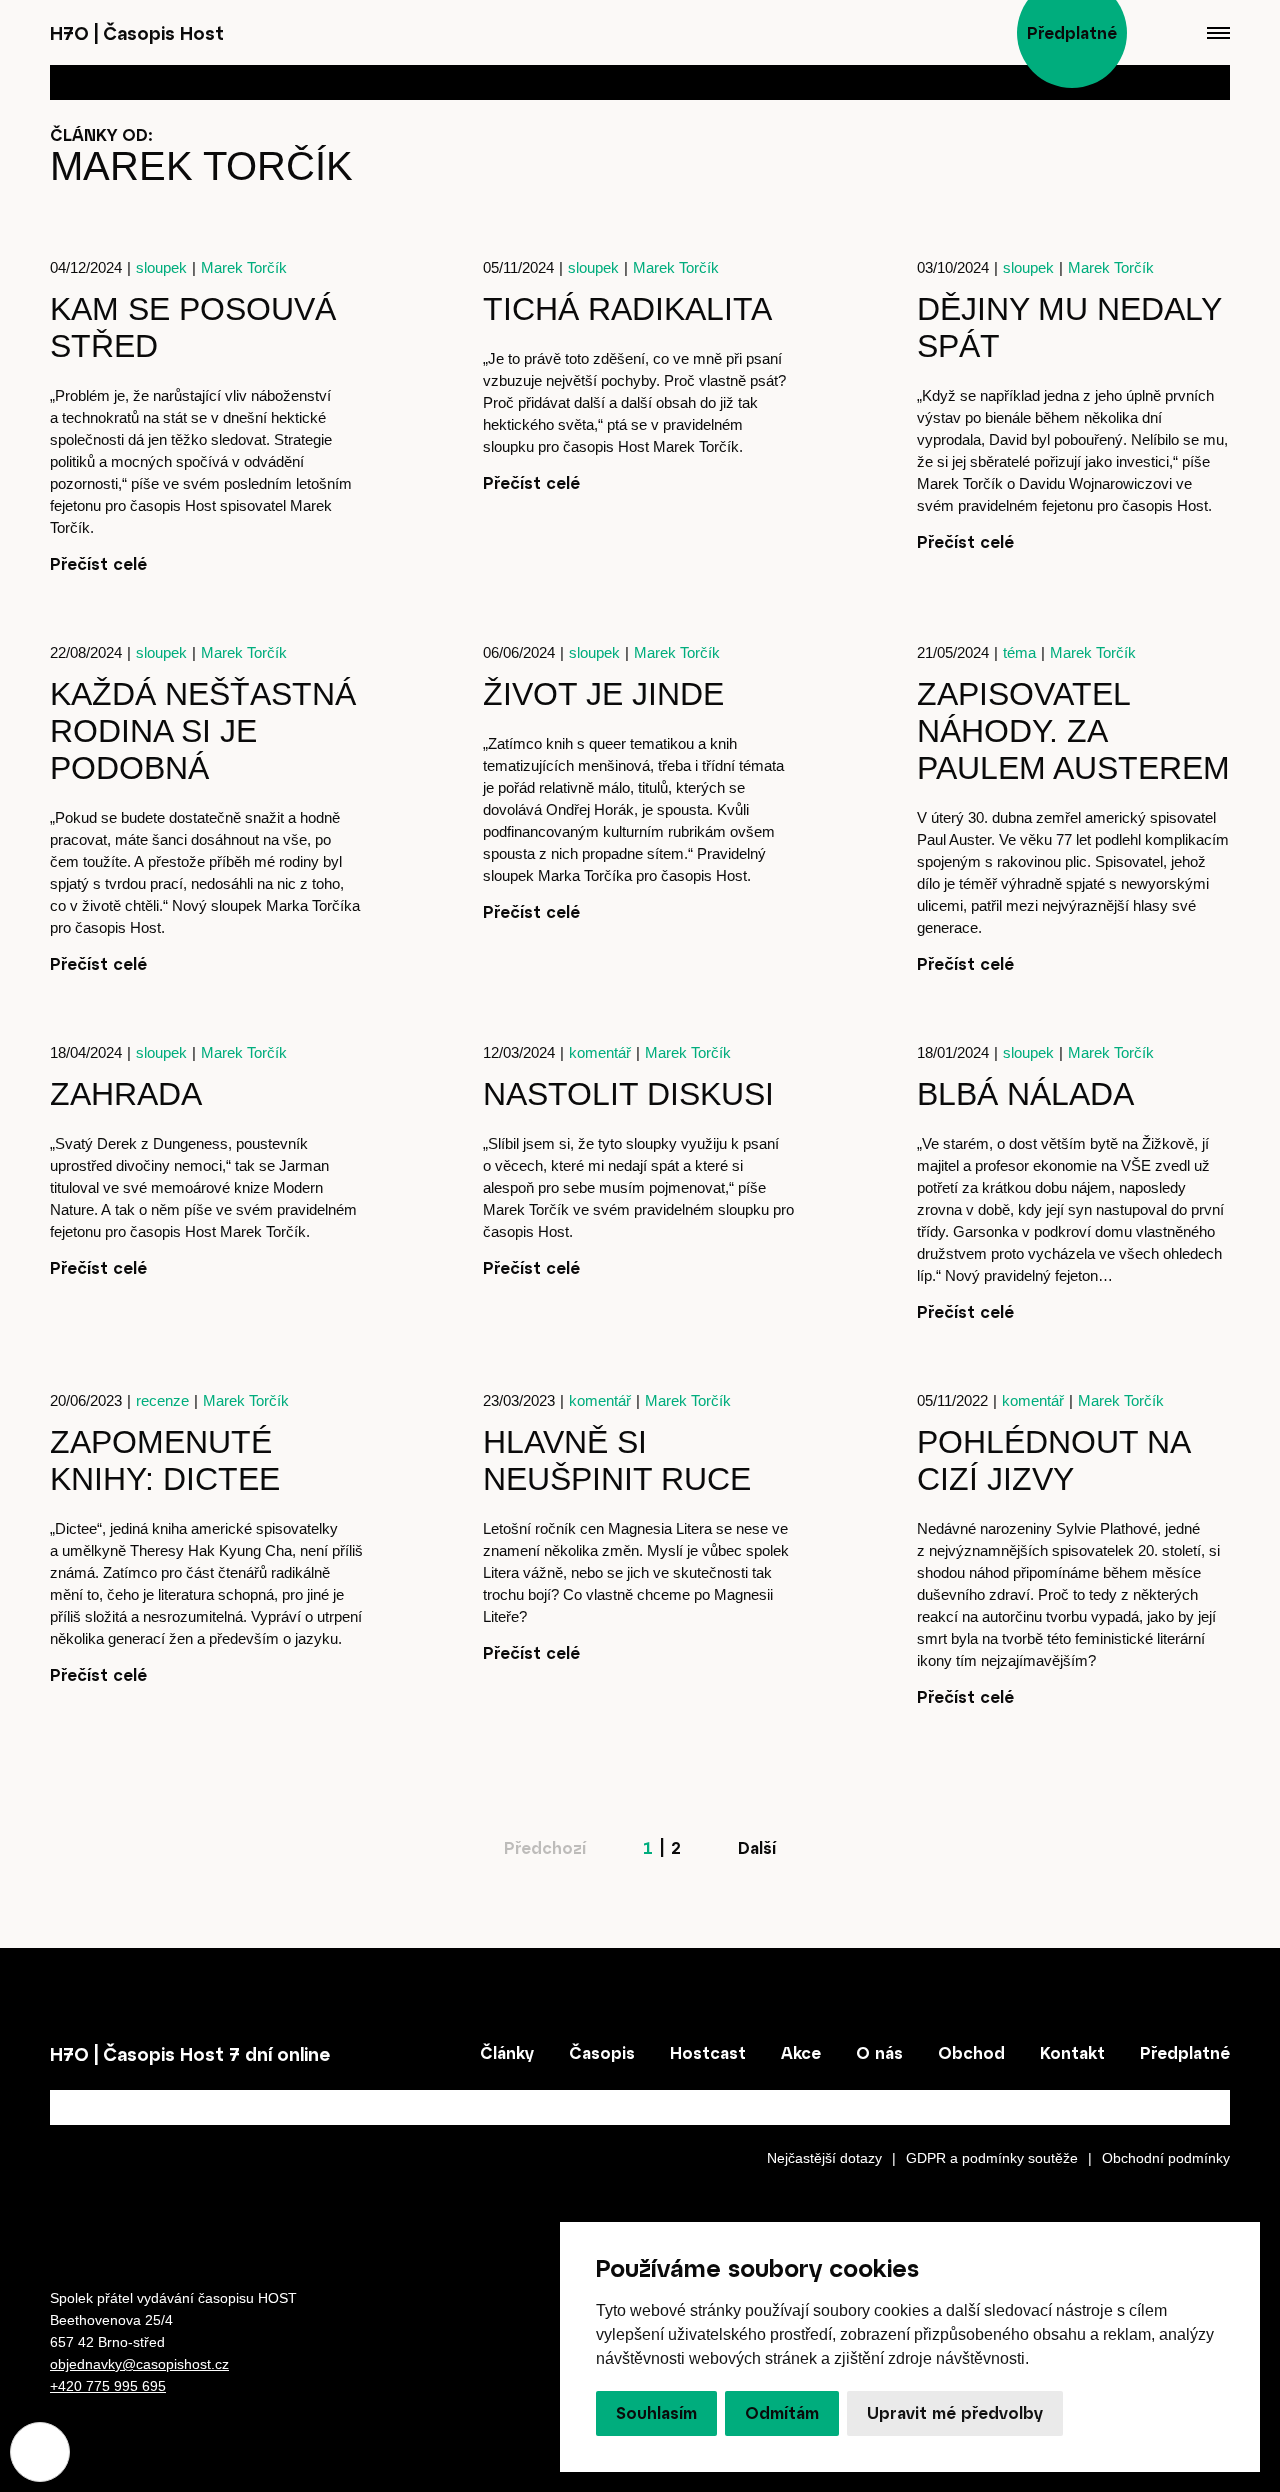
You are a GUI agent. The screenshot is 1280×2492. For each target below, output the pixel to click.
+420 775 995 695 (108, 2386)
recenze (162, 1400)
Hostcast (708, 2052)
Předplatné (1185, 2052)
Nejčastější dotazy (824, 2158)
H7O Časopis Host (137, 33)
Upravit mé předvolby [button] (955, 2413)
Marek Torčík (244, 267)
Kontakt (1072, 2052)
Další (757, 1847)
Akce (801, 2052)
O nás (879, 2052)
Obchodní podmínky (1166, 2158)
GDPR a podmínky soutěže (992, 2158)
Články (507, 2052)
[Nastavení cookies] (40, 2452)
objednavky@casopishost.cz (139, 2364)
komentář (600, 1052)
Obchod (971, 2052)
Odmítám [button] (782, 2413)
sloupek (161, 267)
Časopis (602, 2052)
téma (1019, 652)
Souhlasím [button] (656, 2413)
